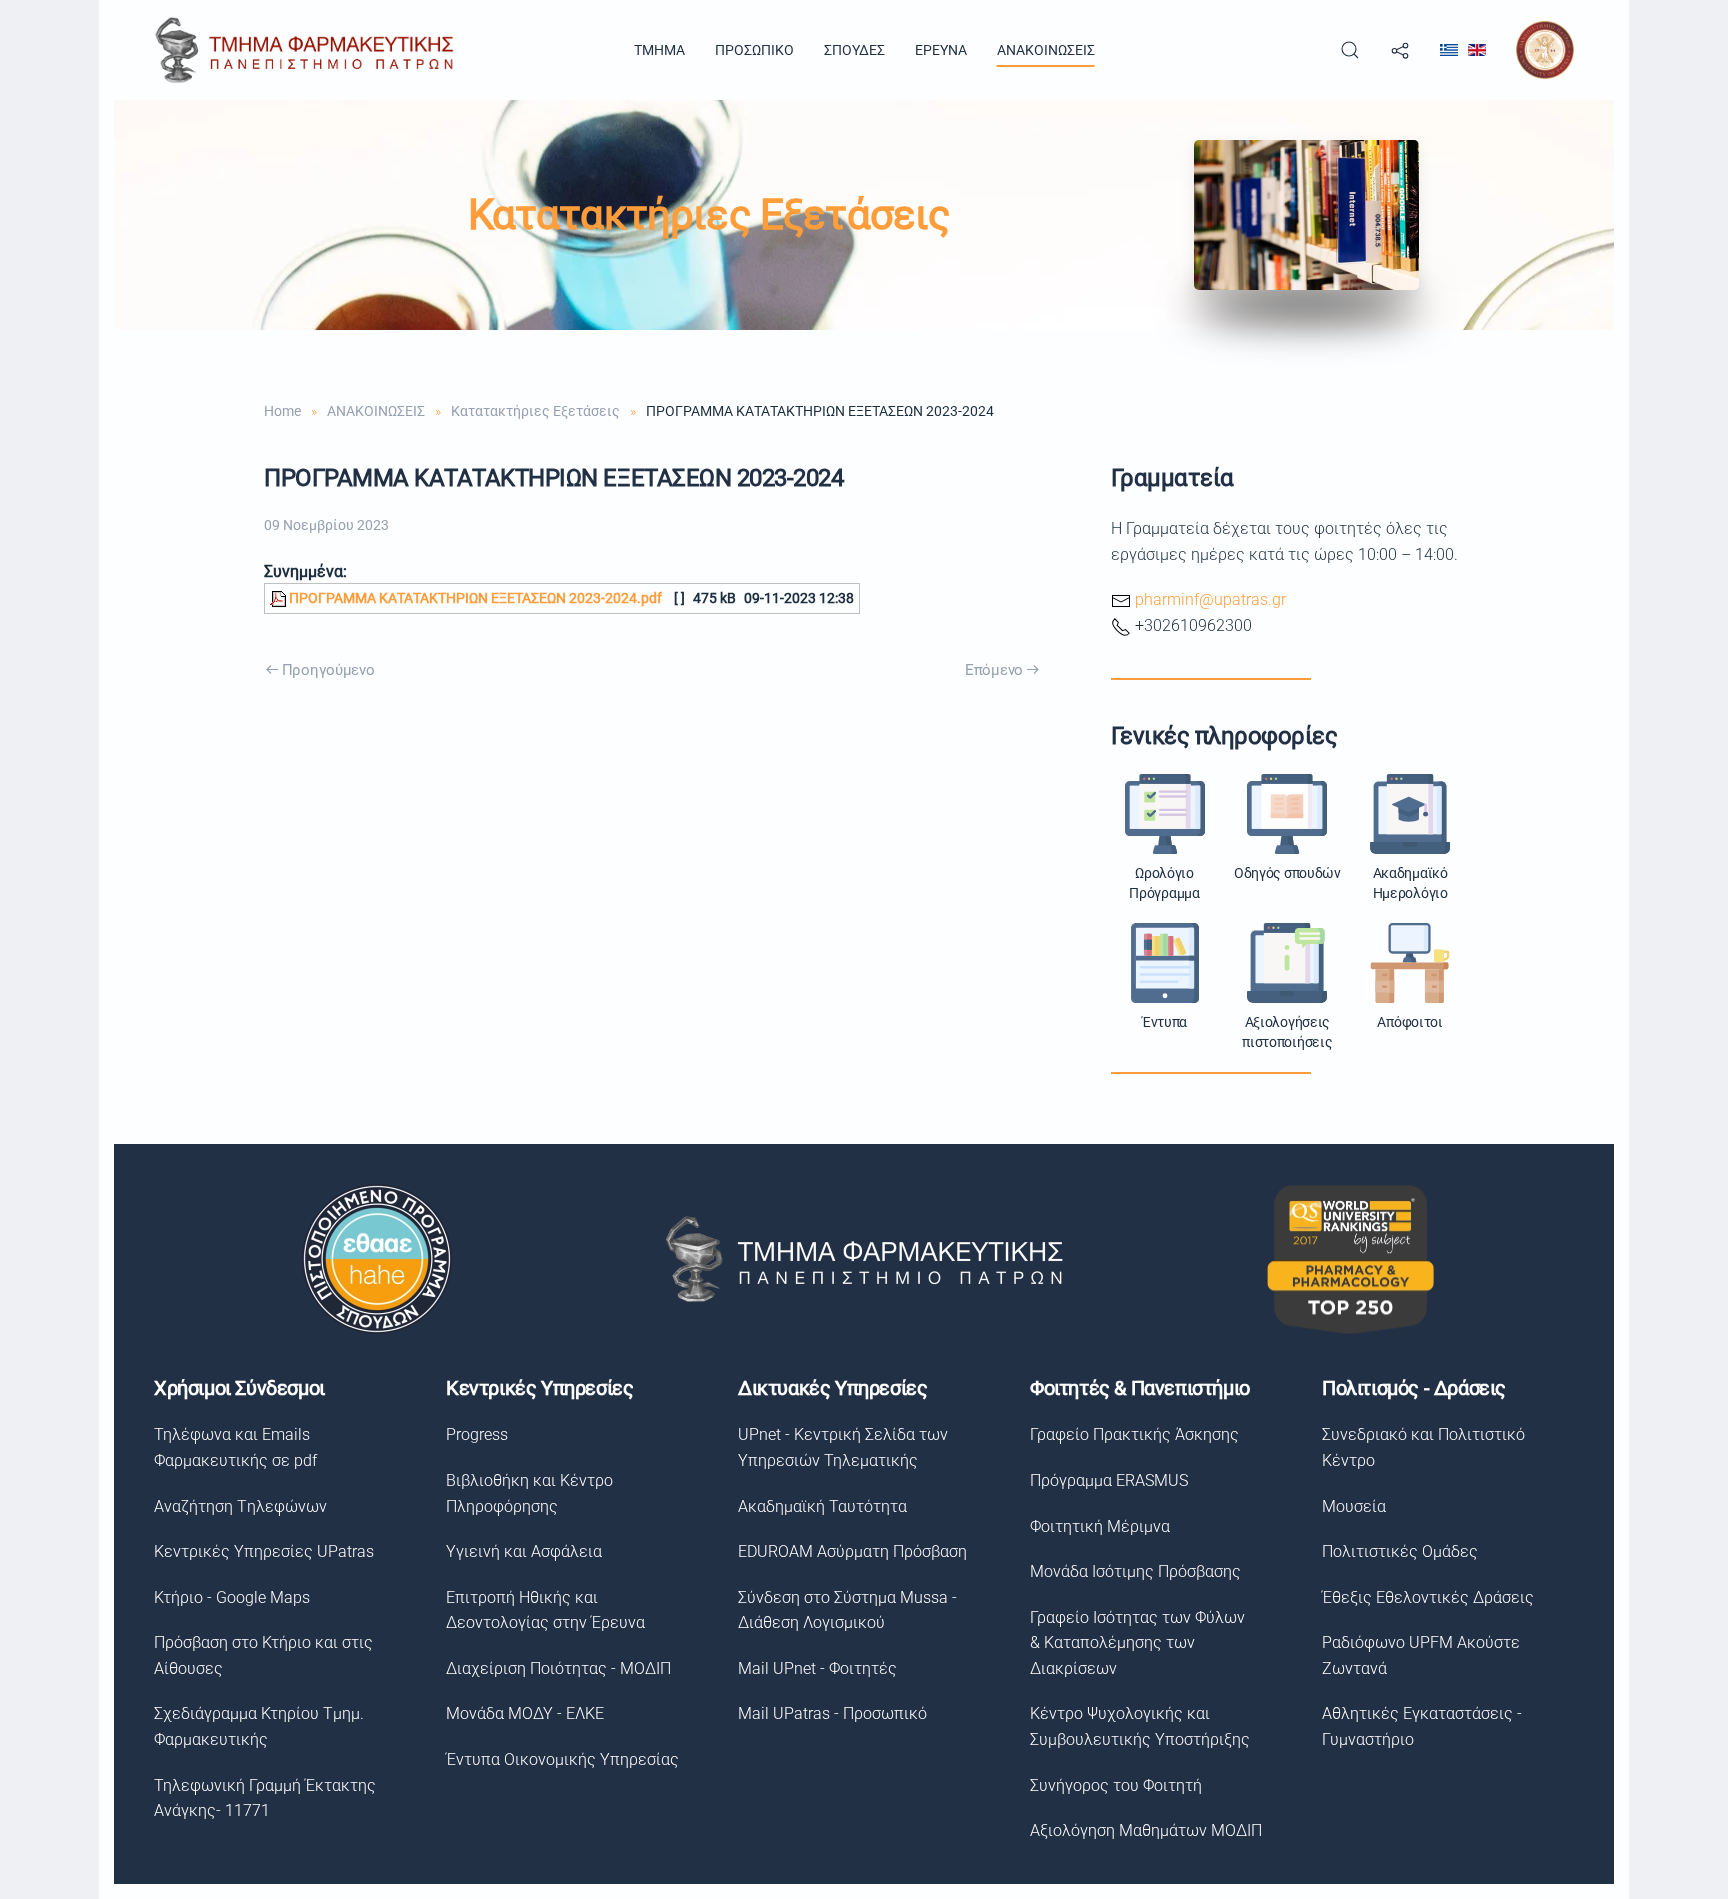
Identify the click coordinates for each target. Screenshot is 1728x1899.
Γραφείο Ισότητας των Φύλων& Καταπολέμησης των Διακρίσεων (1137, 1643)
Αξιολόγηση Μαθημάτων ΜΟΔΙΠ (1146, 1830)
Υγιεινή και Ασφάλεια (524, 1551)
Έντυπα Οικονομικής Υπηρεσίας (562, 1759)
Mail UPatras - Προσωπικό (832, 1713)
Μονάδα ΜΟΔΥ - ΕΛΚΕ (525, 1713)
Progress (477, 1434)
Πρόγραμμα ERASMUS (1109, 1480)
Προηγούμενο (328, 670)
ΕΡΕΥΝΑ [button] (941, 50)
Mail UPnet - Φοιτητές (817, 1668)
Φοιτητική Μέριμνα (1100, 1526)
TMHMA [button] (659, 50)
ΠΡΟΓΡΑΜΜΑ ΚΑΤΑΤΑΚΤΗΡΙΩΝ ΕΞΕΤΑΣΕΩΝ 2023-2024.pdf (474, 598)
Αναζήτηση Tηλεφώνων (240, 1506)
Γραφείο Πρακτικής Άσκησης (1134, 1434)
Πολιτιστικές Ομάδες (1400, 1551)
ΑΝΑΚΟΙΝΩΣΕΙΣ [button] (1046, 50)
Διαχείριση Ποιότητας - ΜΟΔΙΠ (558, 1668)
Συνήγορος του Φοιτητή (1116, 1785)
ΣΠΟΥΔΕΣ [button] (854, 50)
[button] (1350, 50)
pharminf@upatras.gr (1210, 599)
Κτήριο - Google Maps (232, 1597)
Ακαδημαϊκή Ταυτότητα (822, 1506)
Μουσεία (1354, 1506)
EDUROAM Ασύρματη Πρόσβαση (852, 1551)
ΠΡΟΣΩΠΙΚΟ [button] (754, 50)
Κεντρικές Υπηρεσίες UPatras (264, 1551)
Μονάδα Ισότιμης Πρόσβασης (1135, 1571)
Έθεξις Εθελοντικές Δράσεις (1428, 1597)
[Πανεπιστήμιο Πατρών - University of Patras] (1545, 49)
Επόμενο (994, 670)
